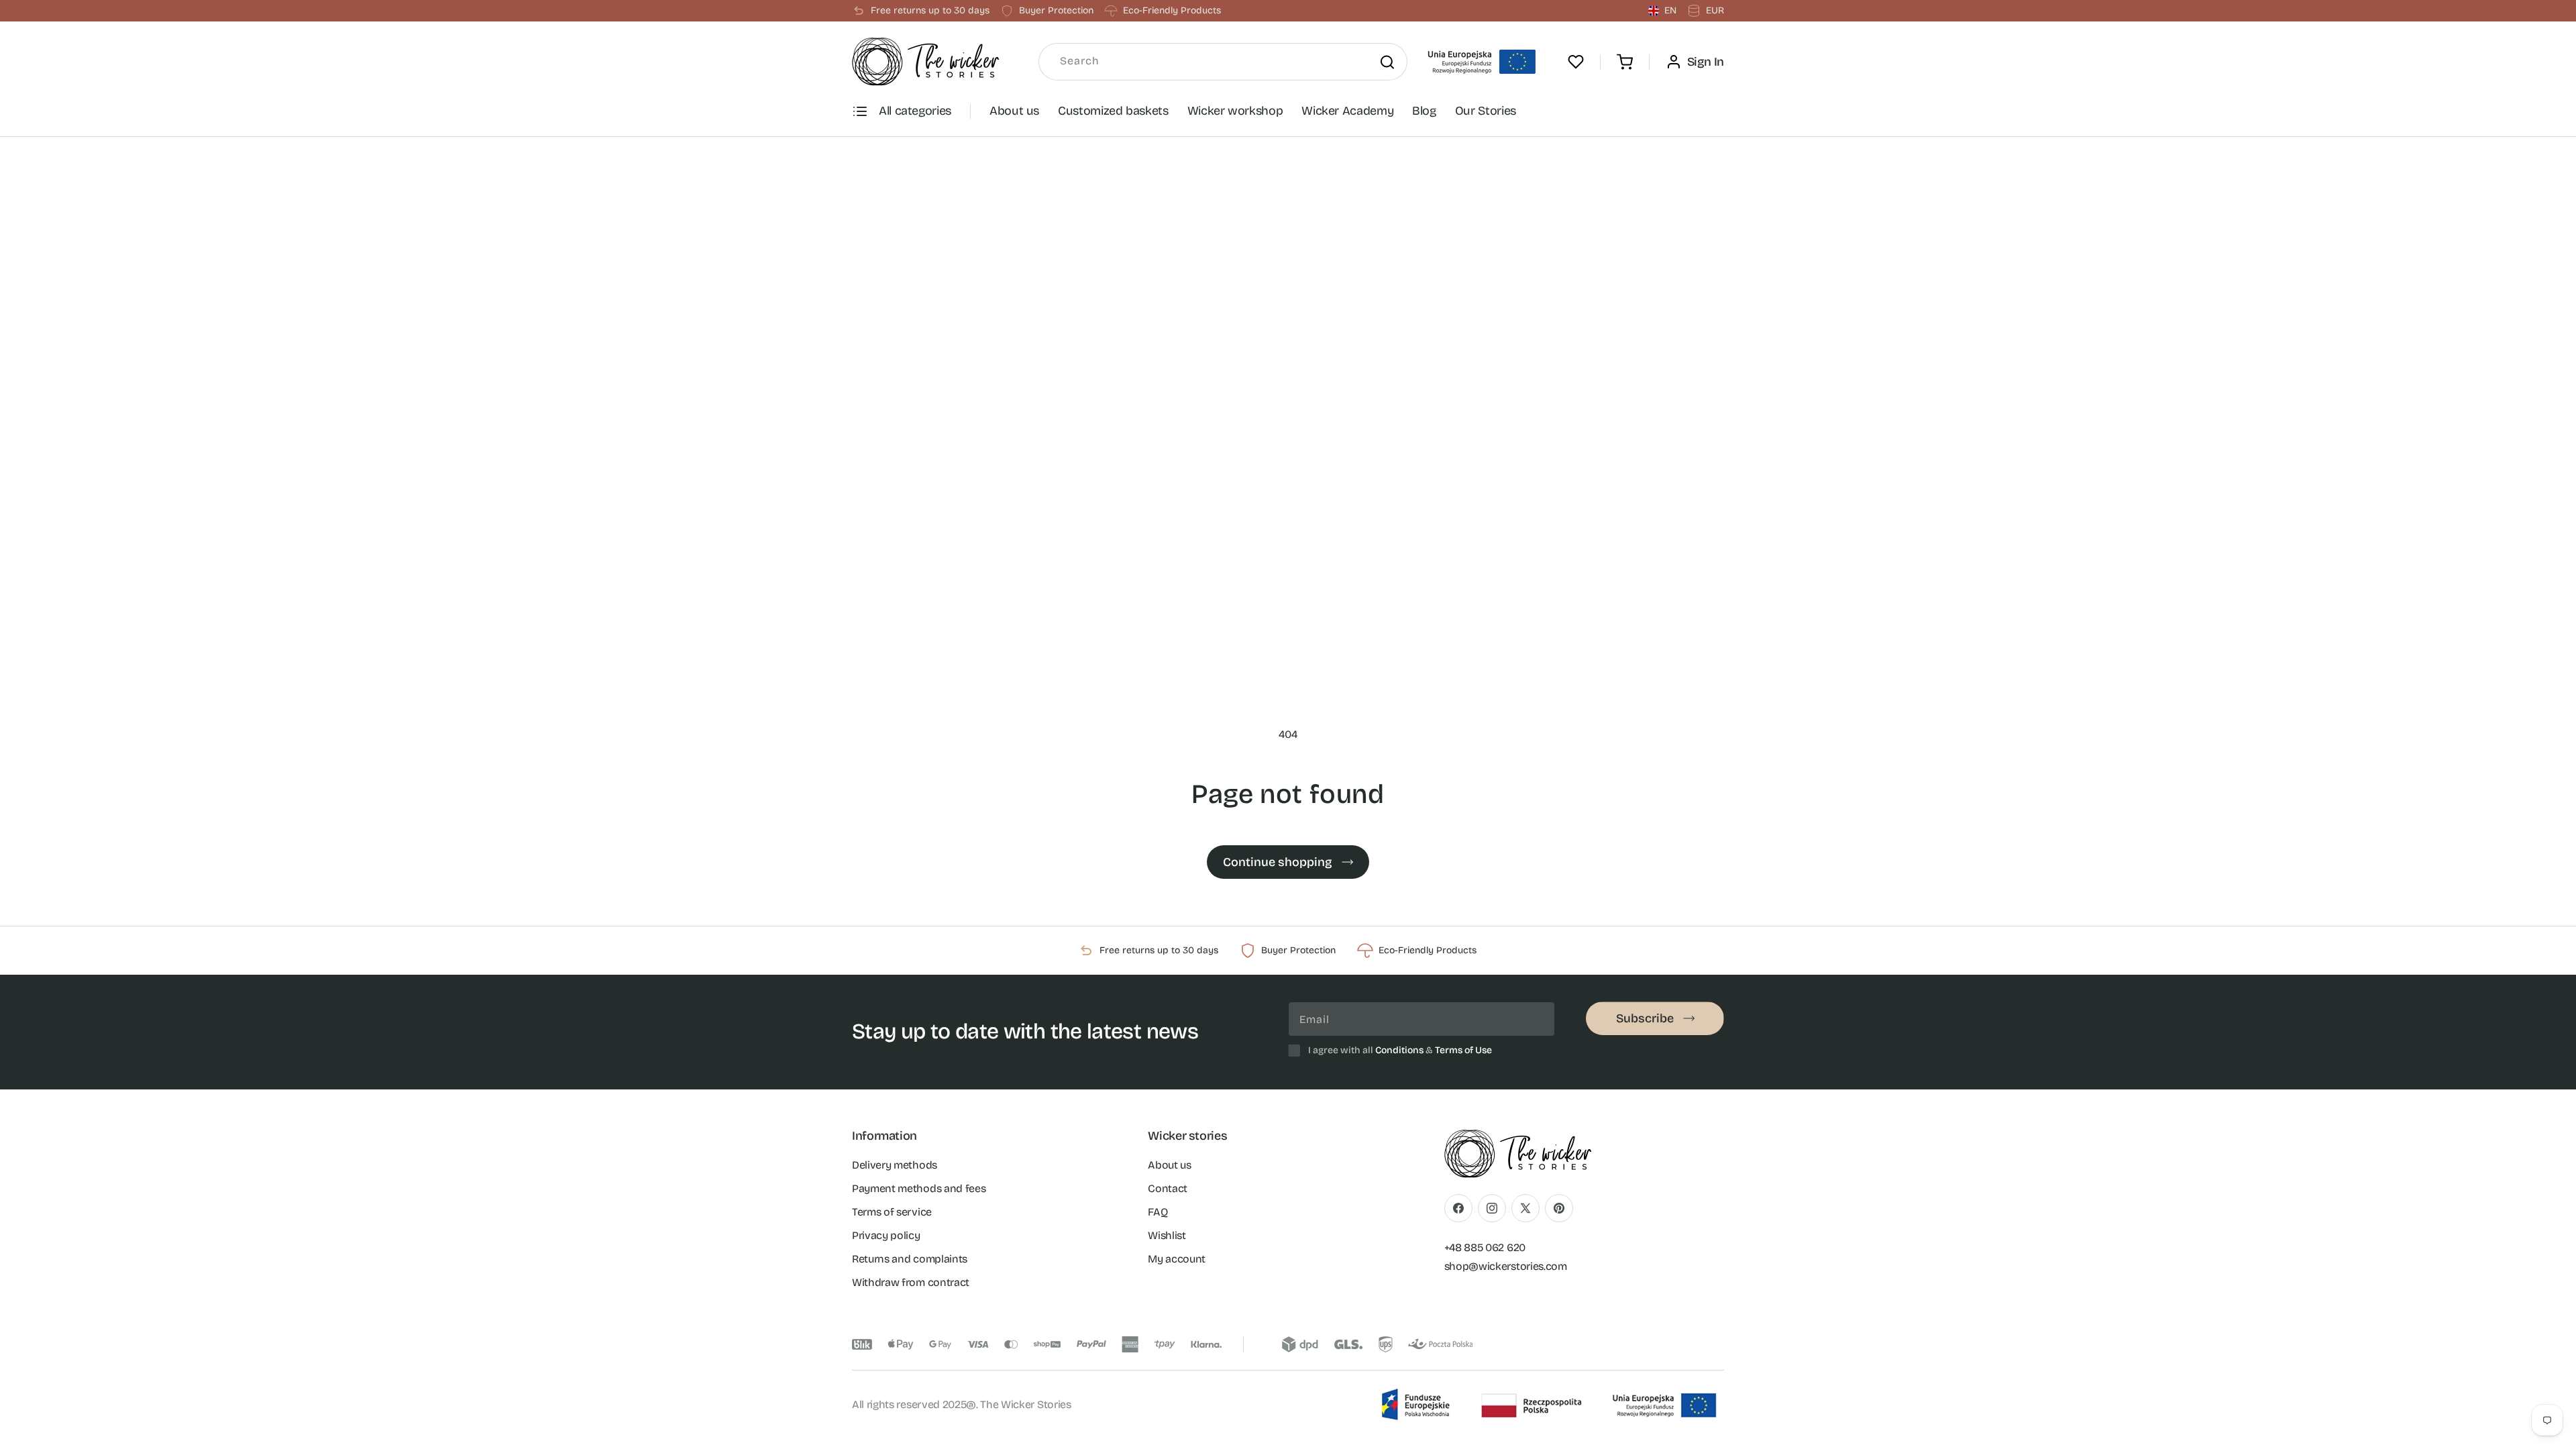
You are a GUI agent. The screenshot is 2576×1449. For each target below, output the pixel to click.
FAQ (1158, 1211)
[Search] (1387, 62)
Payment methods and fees (919, 1188)
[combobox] (1223, 62)
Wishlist (1167, 1235)
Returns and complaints (910, 1258)
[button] (1625, 62)
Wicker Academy (1347, 111)
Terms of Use (1463, 1050)
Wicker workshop (1235, 111)
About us (1014, 111)
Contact (1168, 1188)
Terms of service (892, 1211)
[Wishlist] (1576, 62)
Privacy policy (886, 1235)
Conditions (1399, 1050)
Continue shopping (1278, 862)
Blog (1424, 111)
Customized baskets (1113, 111)
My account (1177, 1258)
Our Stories (1486, 111)
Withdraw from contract (911, 1282)
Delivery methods (895, 1164)
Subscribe (1645, 1018)
